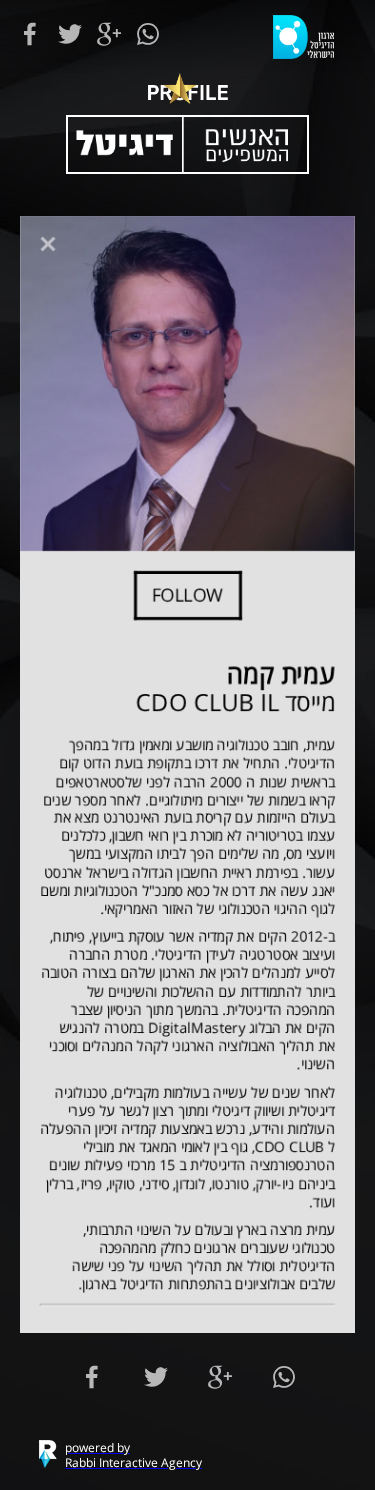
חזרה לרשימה (47, 243)
